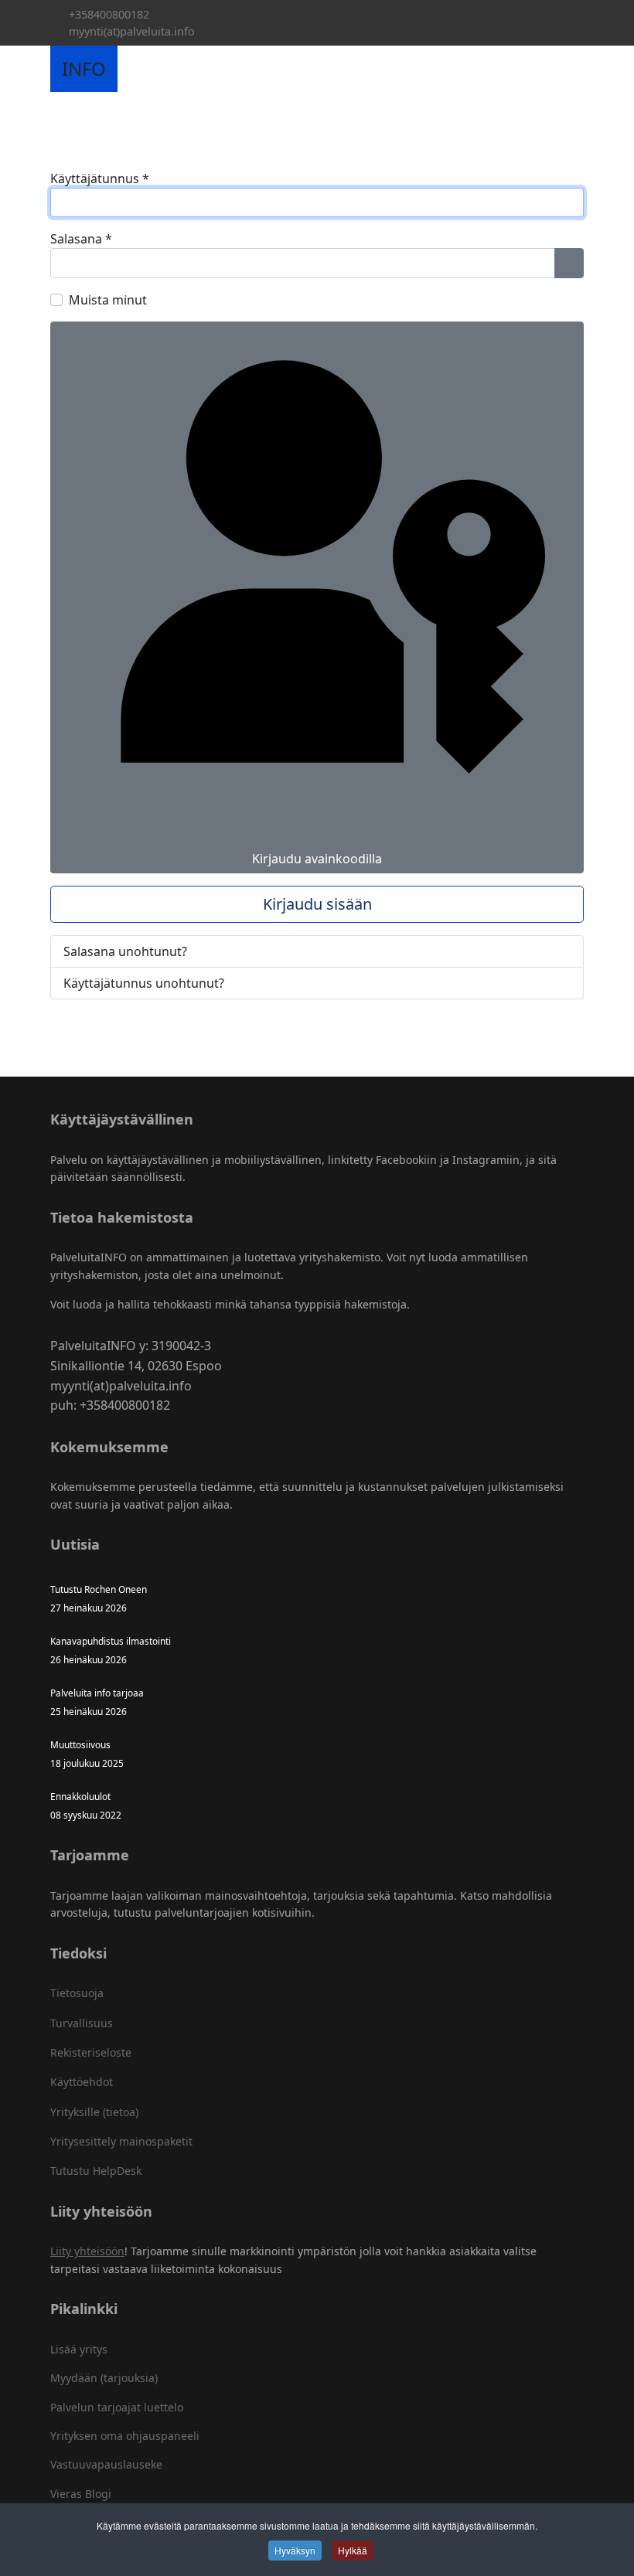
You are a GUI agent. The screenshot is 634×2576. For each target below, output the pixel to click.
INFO (84, 69)
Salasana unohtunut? (125, 951)
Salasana (81, 239)
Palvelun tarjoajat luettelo (117, 2407)
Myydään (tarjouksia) (104, 2378)
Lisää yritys (79, 2349)
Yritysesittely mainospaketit (121, 2141)
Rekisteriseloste (91, 2052)
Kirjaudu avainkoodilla (317, 859)
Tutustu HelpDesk (96, 2171)
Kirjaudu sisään (317, 904)
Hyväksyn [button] (295, 2550)
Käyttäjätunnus (100, 179)
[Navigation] (135, 69)
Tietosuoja (77, 1993)
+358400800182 (109, 14)
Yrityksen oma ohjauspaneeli (125, 2436)
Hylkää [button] (353, 2550)
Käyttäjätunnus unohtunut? (144, 983)
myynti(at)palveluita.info (132, 31)
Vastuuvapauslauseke (106, 2464)
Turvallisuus (82, 2023)
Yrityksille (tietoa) (94, 2112)
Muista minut (108, 300)
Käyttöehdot (82, 2082)
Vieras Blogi (81, 2494)
